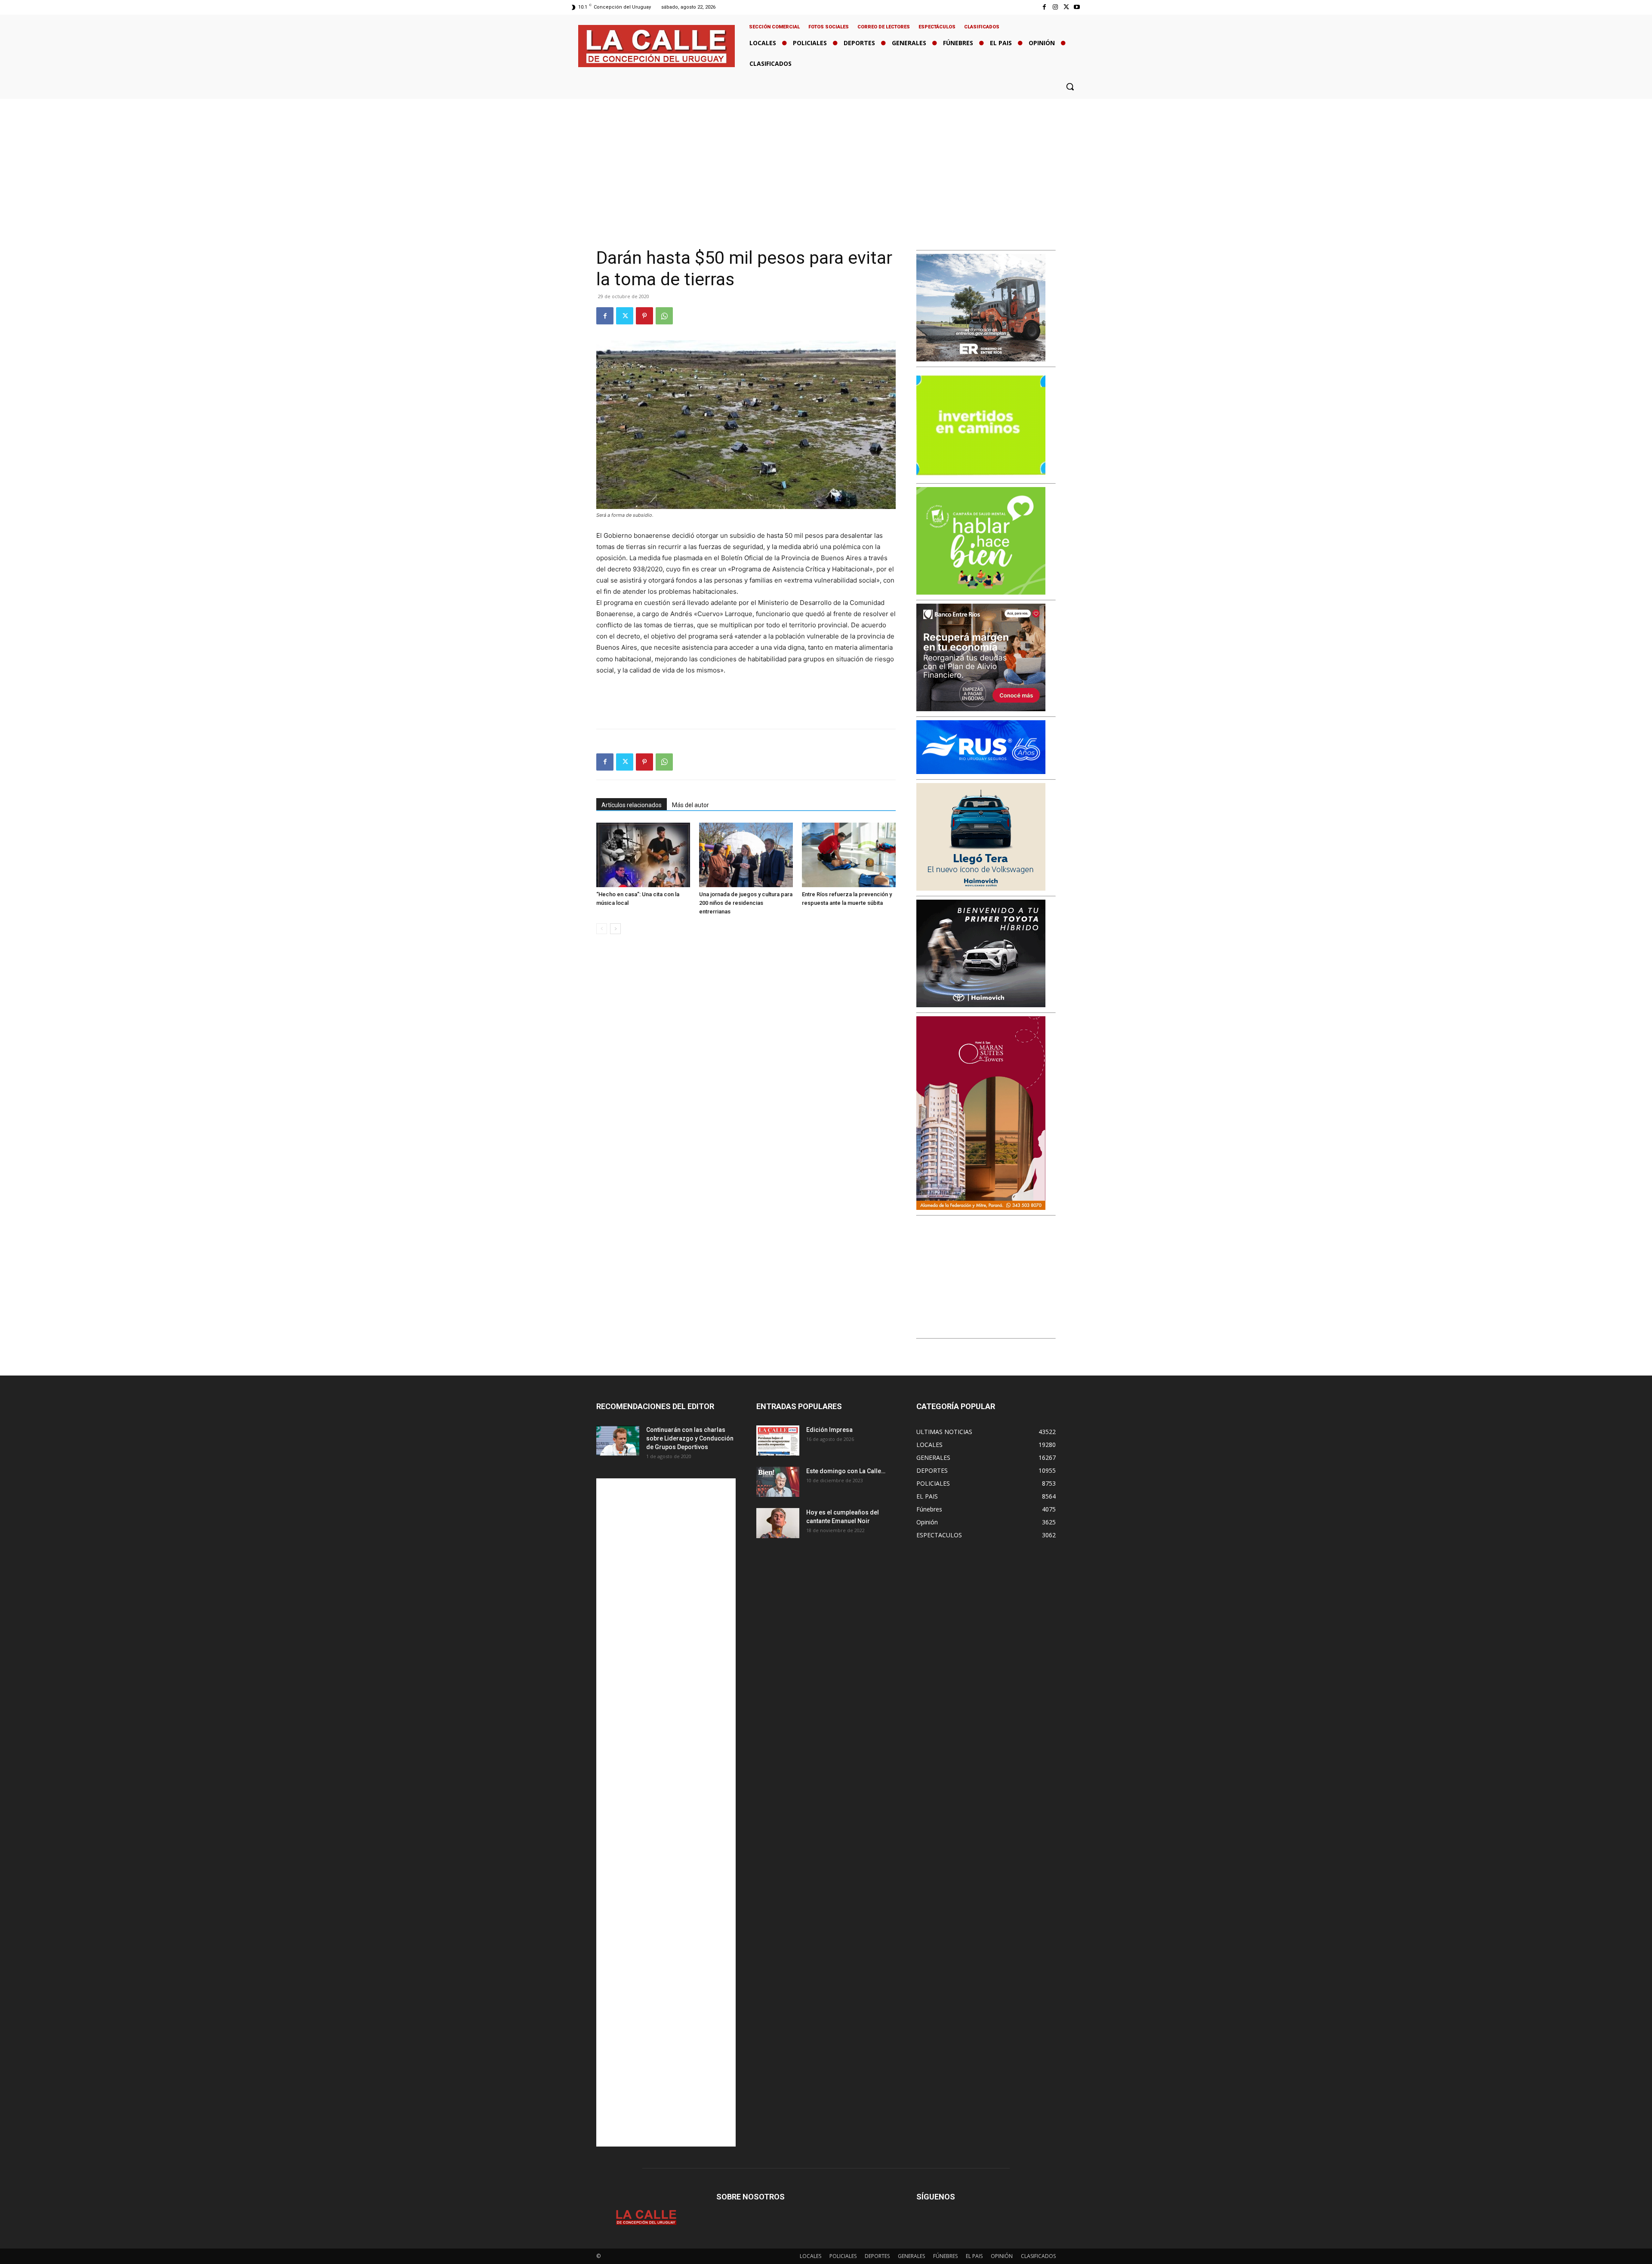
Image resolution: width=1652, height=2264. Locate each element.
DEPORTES (877, 2256)
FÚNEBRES (945, 2256)
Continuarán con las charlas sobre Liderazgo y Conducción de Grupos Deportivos (690, 1438)
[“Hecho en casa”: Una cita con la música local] (643, 855)
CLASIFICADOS (1038, 2256)
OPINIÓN (1002, 2256)
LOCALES (811, 2256)
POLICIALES (843, 2256)
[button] (1070, 86)
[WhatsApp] (664, 316)
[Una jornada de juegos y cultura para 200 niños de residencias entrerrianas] (746, 855)
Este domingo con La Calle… (846, 1471)
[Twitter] (1066, 7)
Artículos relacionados (632, 805)
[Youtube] (1077, 7)
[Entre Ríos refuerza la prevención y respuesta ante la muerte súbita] (849, 855)
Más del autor (690, 805)
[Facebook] (1044, 7)
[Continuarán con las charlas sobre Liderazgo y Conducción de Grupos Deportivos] (618, 1440)
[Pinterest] (644, 316)
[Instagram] (1055, 7)
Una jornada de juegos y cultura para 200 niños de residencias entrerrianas (746, 903)
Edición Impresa (829, 1430)
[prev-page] (602, 929)
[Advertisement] (826, 163)
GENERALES (911, 2256)
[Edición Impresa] (778, 1440)
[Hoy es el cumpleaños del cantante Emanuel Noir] (778, 1523)
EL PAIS (974, 2256)
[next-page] (615, 929)
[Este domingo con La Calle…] (778, 1482)
